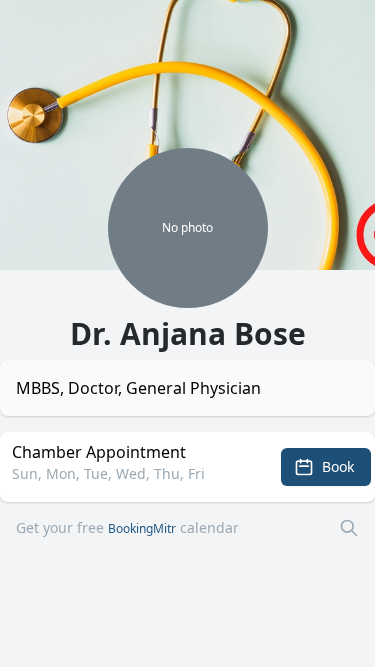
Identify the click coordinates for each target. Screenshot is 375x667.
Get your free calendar (127, 527)
